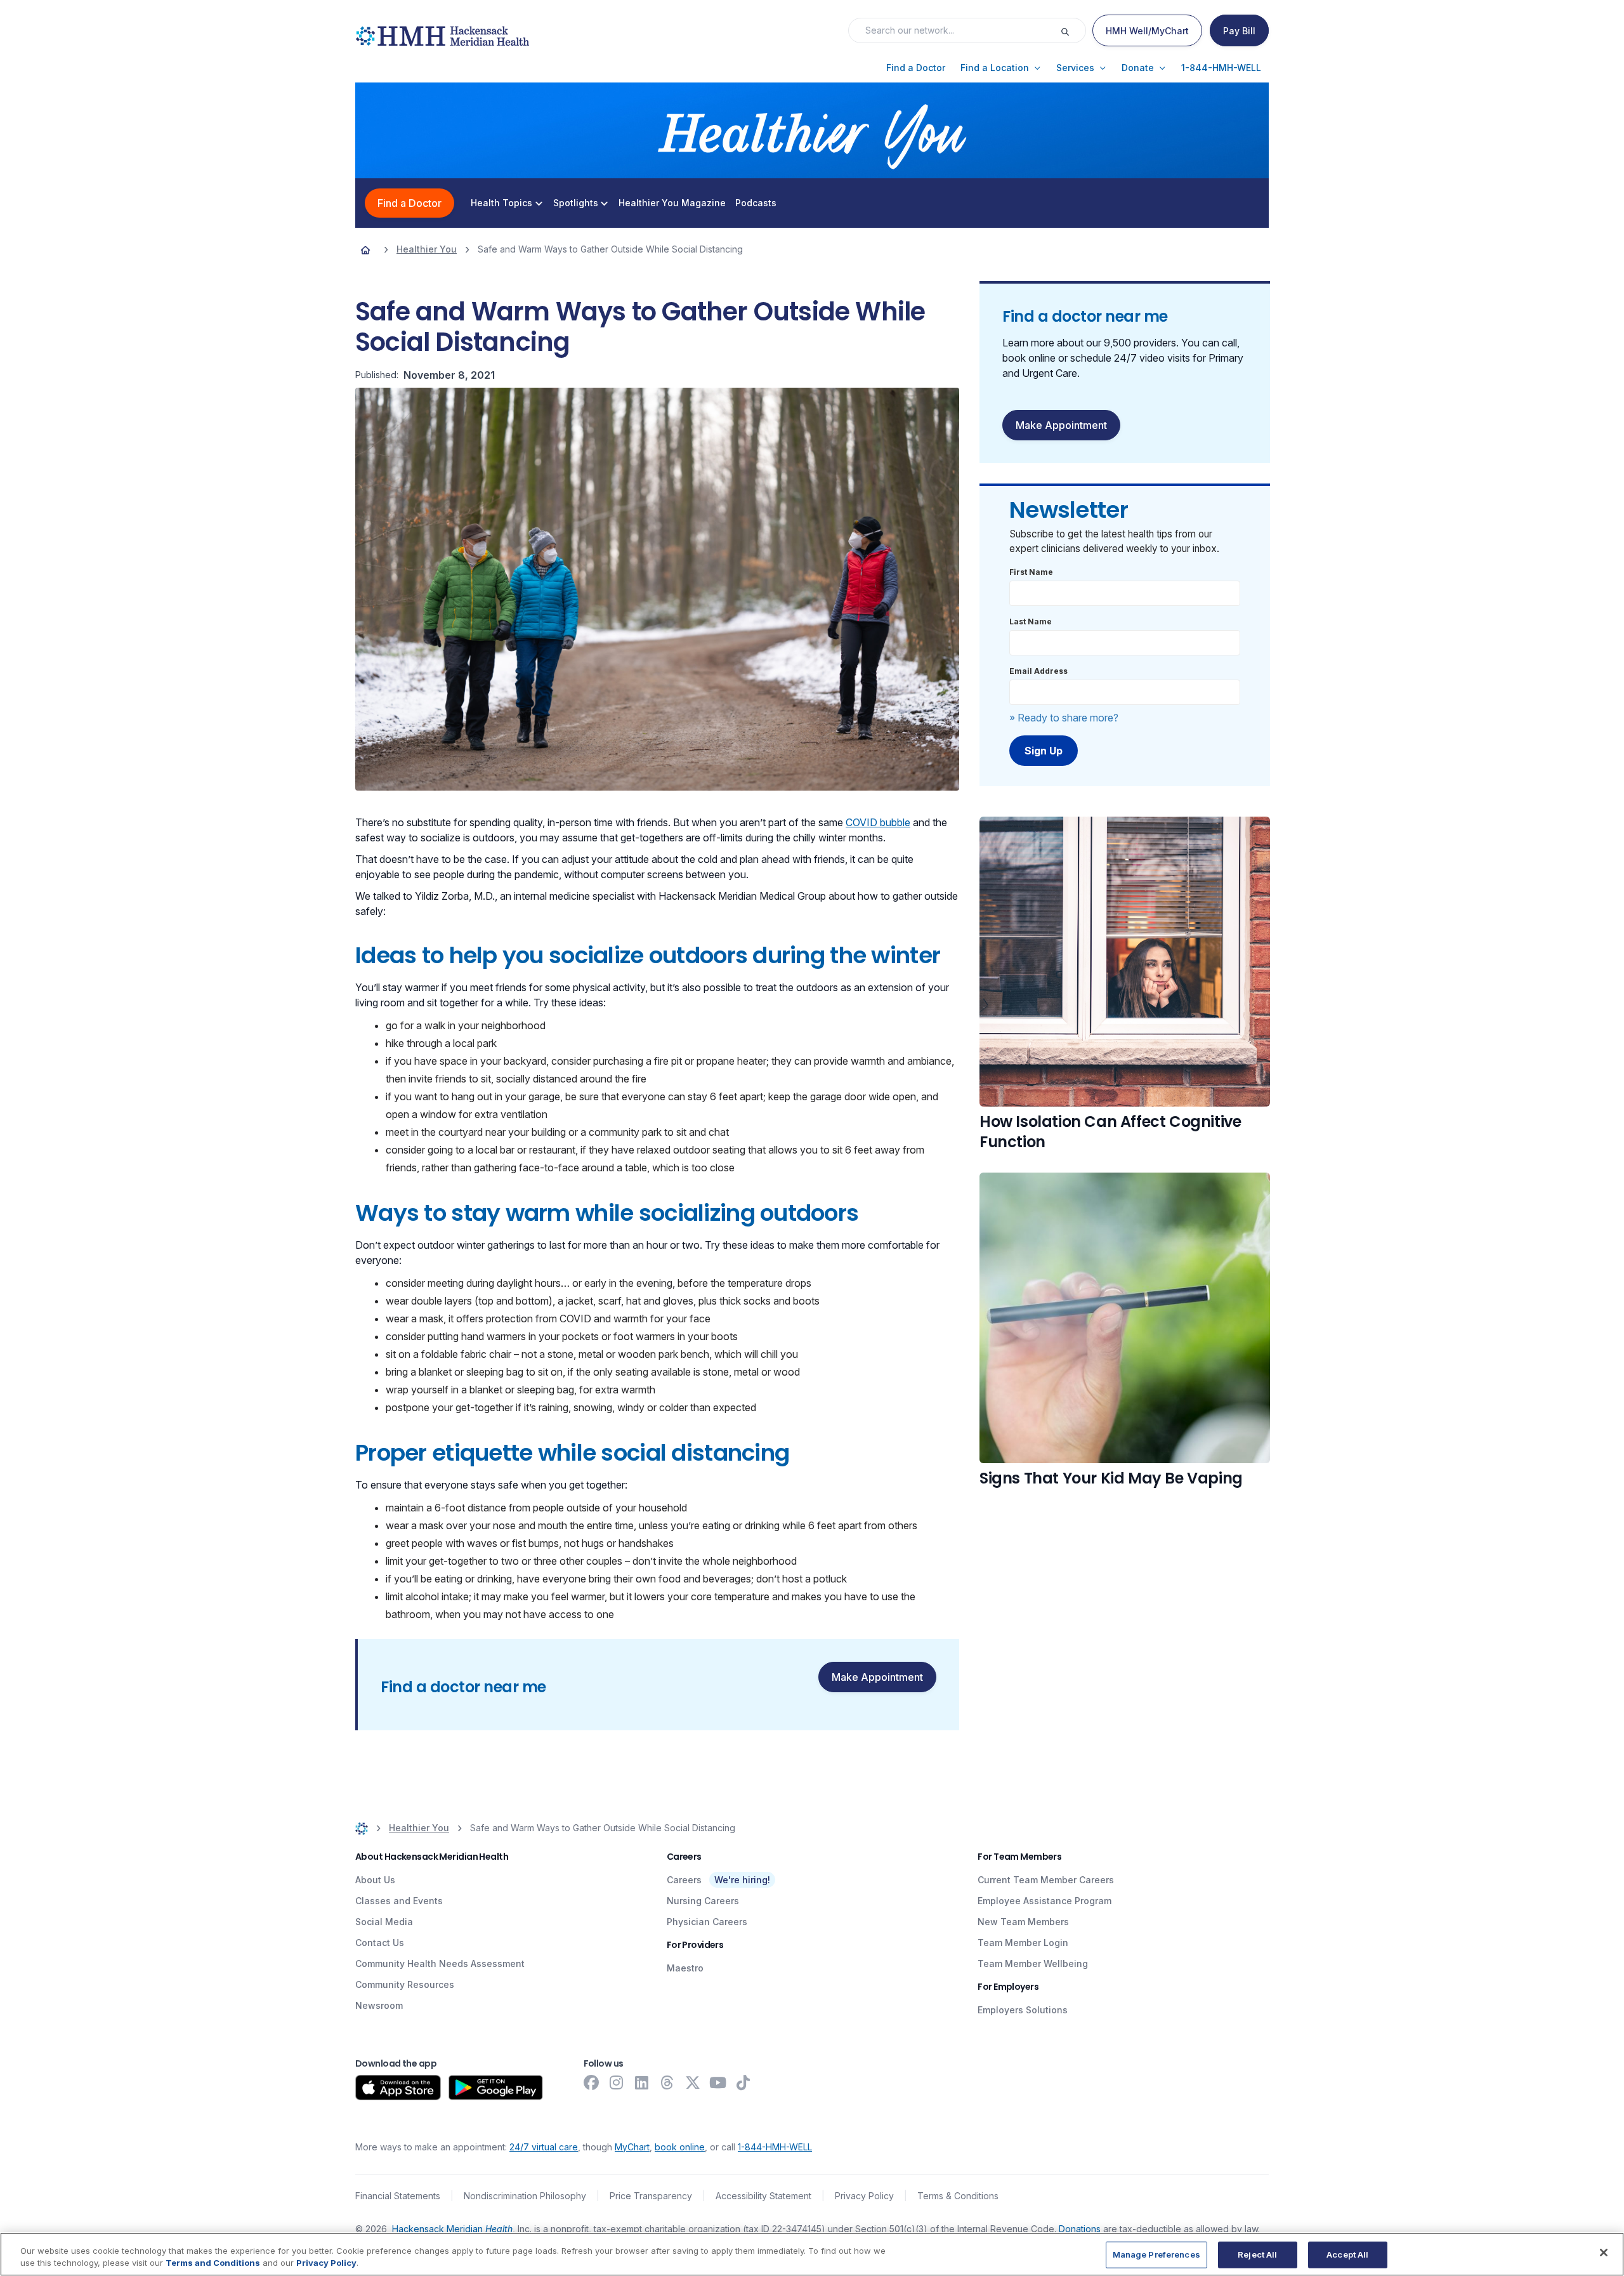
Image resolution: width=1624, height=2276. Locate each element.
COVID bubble (878, 822)
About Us (375, 1880)
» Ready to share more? (1064, 718)
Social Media (384, 1922)
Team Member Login (1023, 1943)
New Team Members (1023, 1922)
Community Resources (405, 1984)
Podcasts (756, 203)
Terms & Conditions (958, 2196)
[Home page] (365, 249)
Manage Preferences (1156, 2254)
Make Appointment (877, 1677)
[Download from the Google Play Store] (496, 2088)
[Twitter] (693, 2082)
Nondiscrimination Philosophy (525, 2196)
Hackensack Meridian (452, 2229)
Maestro (685, 1968)
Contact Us (380, 1943)
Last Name (1031, 622)
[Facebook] (591, 2082)
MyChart (632, 2147)
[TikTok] (743, 2082)
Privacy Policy (864, 2196)
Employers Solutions (1023, 2010)
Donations (1080, 2229)
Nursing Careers (703, 1901)
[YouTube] (718, 2082)
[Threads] (667, 2082)
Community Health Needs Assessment (440, 1964)
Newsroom (379, 2005)
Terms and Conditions (213, 2263)
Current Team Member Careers (1046, 1880)
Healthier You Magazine (672, 203)
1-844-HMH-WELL (775, 2147)
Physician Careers (707, 1922)
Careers (684, 1880)
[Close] (1604, 2253)
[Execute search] (1073, 30)
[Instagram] (617, 2082)
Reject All (1257, 2254)
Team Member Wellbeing (1033, 1964)
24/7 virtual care (544, 2147)
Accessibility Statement (763, 2196)
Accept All (1347, 2254)
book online (680, 2147)
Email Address (1038, 671)
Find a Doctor (409, 203)
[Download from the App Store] (398, 2088)
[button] (916, 68)
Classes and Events (399, 1901)
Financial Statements (398, 2196)
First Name (1031, 572)
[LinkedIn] (642, 2082)
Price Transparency (651, 2196)
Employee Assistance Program (1044, 1901)
